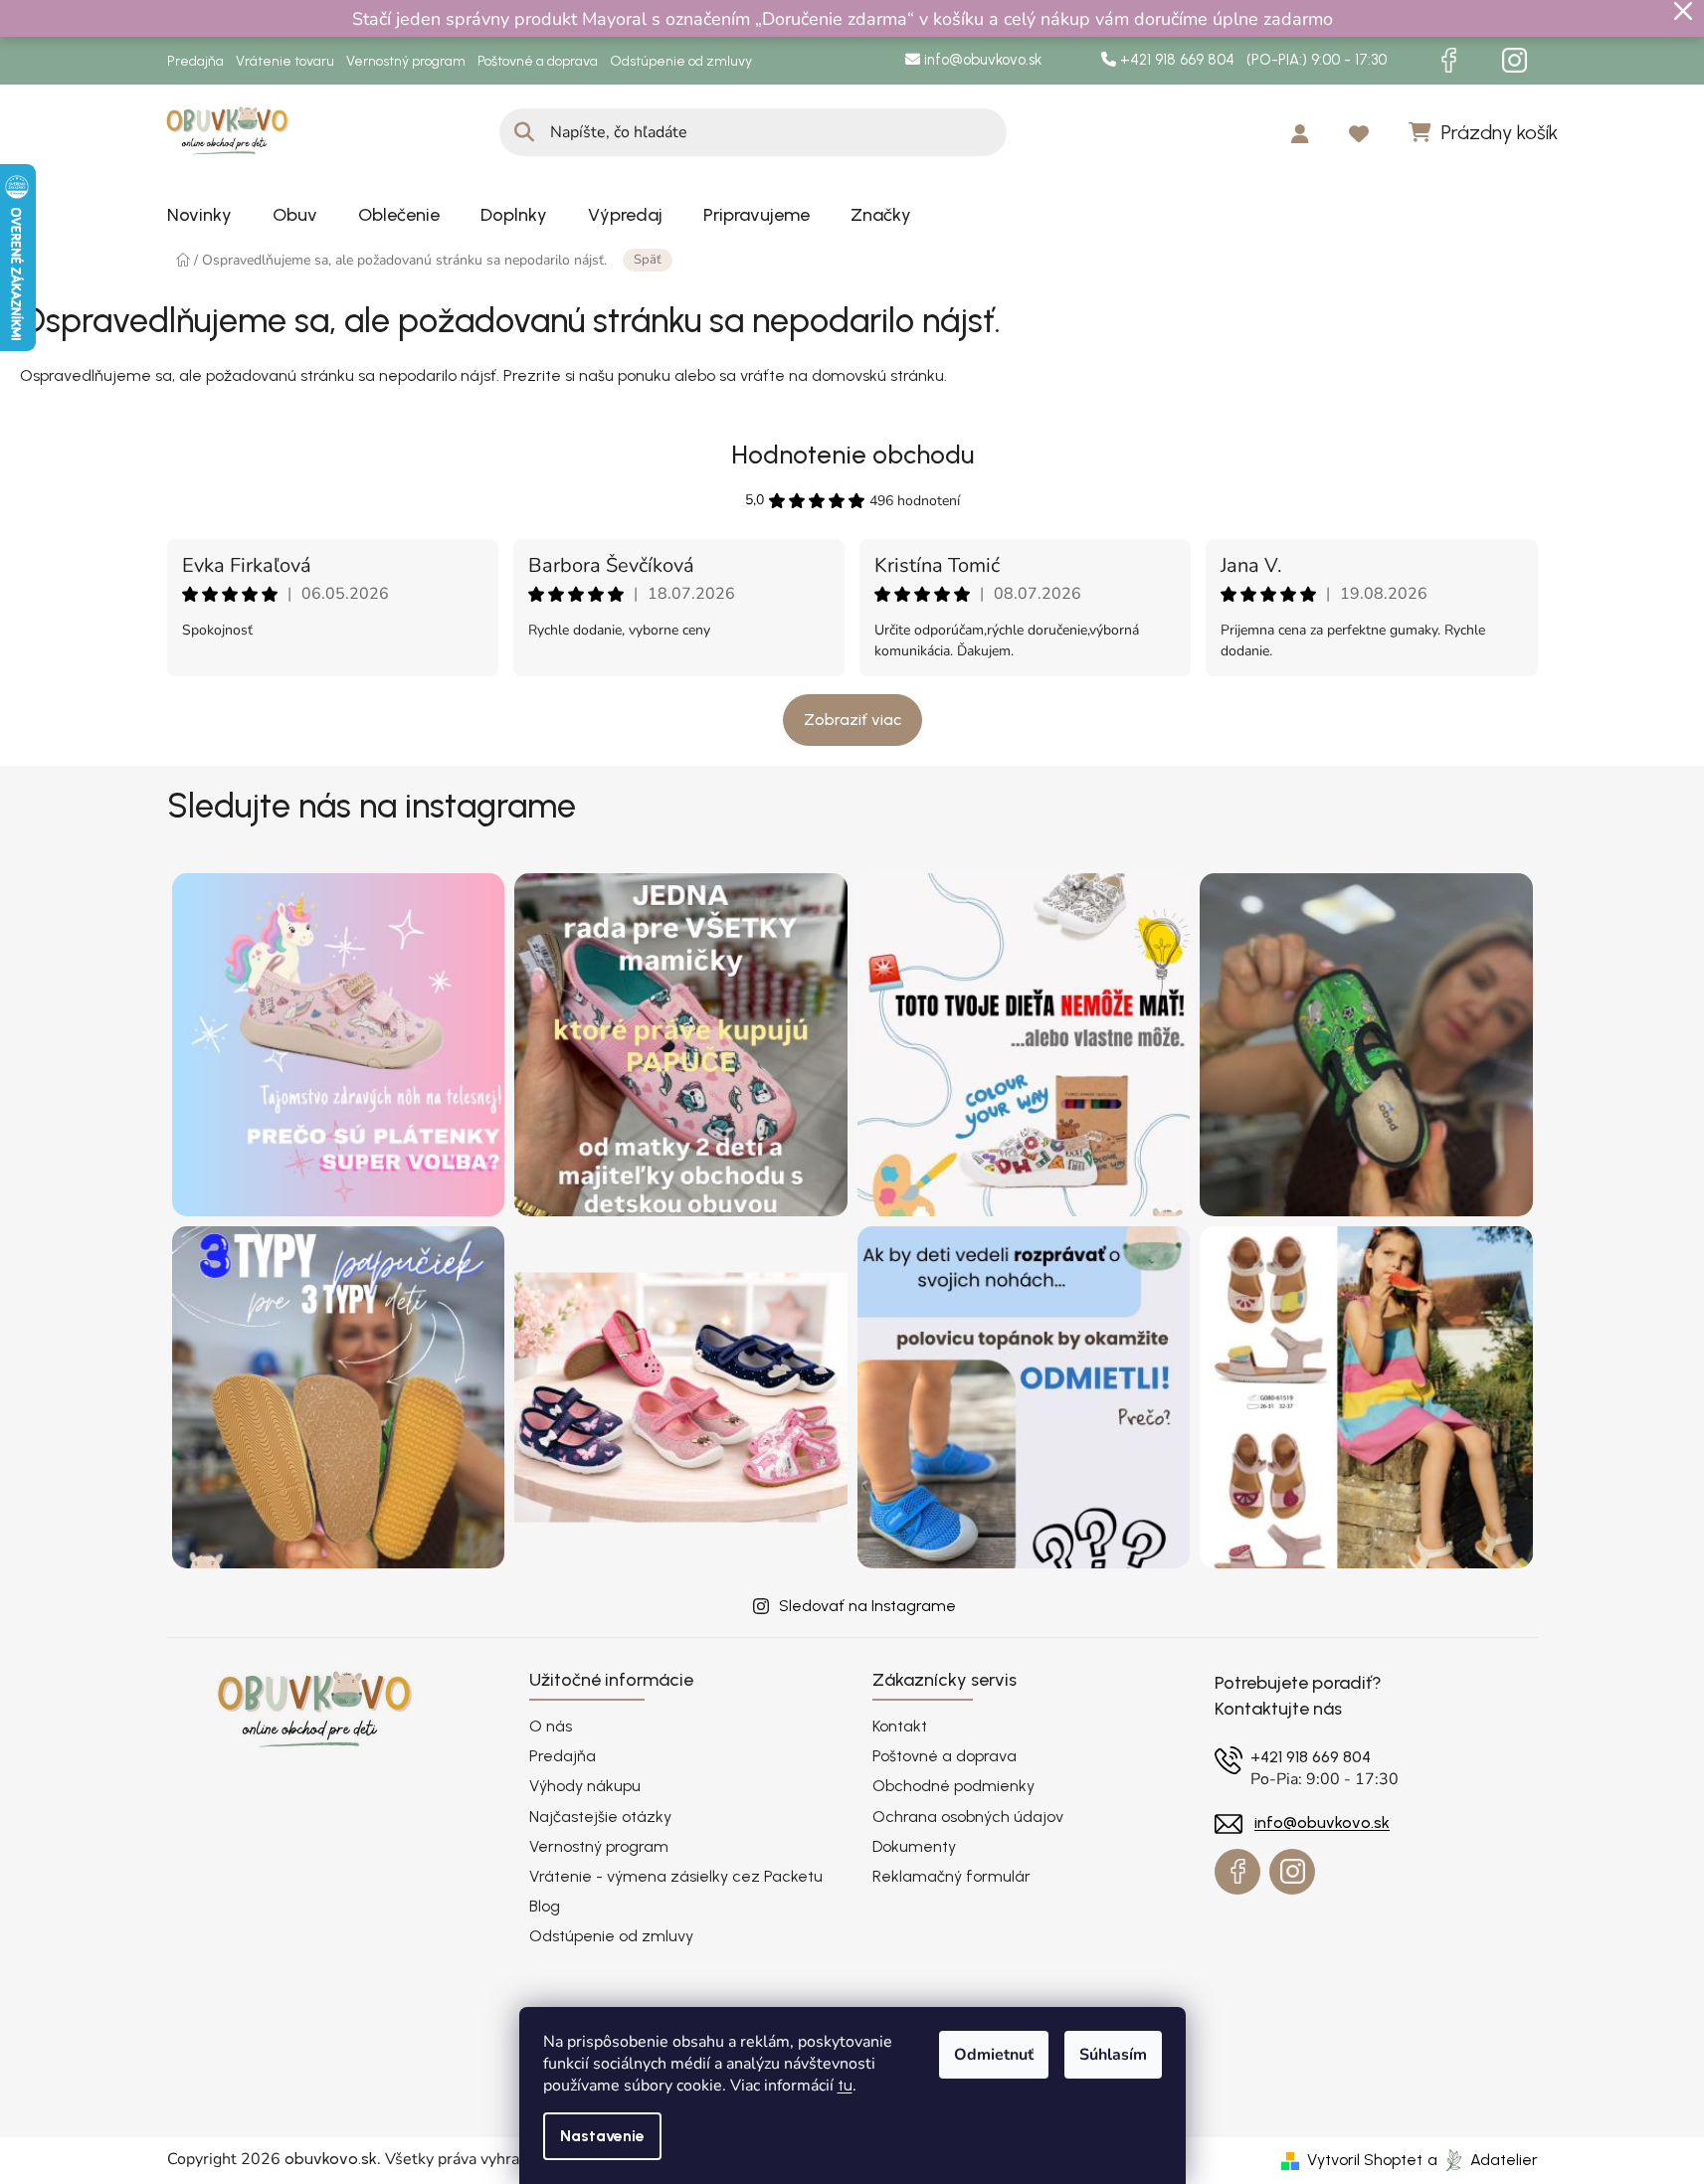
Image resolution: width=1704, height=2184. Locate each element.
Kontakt (900, 1726)
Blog (545, 1906)
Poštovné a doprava (538, 61)
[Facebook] (1449, 61)
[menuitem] (199, 215)
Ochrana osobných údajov (968, 1817)
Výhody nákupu (585, 1786)
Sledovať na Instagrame (867, 1606)
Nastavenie (602, 2136)
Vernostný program (406, 61)
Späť (648, 260)
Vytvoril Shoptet (1365, 2160)
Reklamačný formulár (951, 1876)
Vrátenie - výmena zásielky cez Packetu (676, 1876)
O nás (551, 1726)
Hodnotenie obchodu (852, 455)
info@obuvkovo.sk (981, 60)
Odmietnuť (994, 2055)
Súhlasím (1113, 2055)
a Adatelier (1483, 2160)
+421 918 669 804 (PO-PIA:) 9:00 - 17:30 (1251, 60)
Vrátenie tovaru (285, 61)
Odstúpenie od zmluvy (681, 61)
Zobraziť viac (852, 720)
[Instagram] (1515, 61)
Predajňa (195, 61)
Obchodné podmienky (953, 1786)
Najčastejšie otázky (600, 1817)
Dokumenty (914, 1846)
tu (845, 2085)
